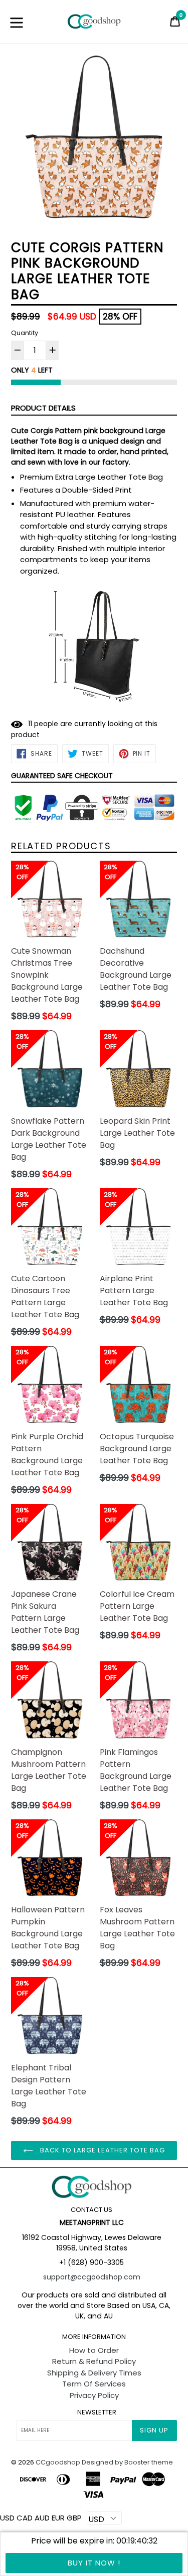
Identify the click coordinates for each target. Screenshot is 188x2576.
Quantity (25, 333)
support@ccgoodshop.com (92, 2277)
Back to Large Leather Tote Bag (102, 2150)
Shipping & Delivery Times (94, 2373)
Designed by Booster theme (127, 2462)
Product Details (43, 408)
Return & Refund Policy (94, 2361)
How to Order (94, 2350)
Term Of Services (94, 2384)
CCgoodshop (58, 2462)
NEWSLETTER (97, 2412)
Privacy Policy (94, 2395)
